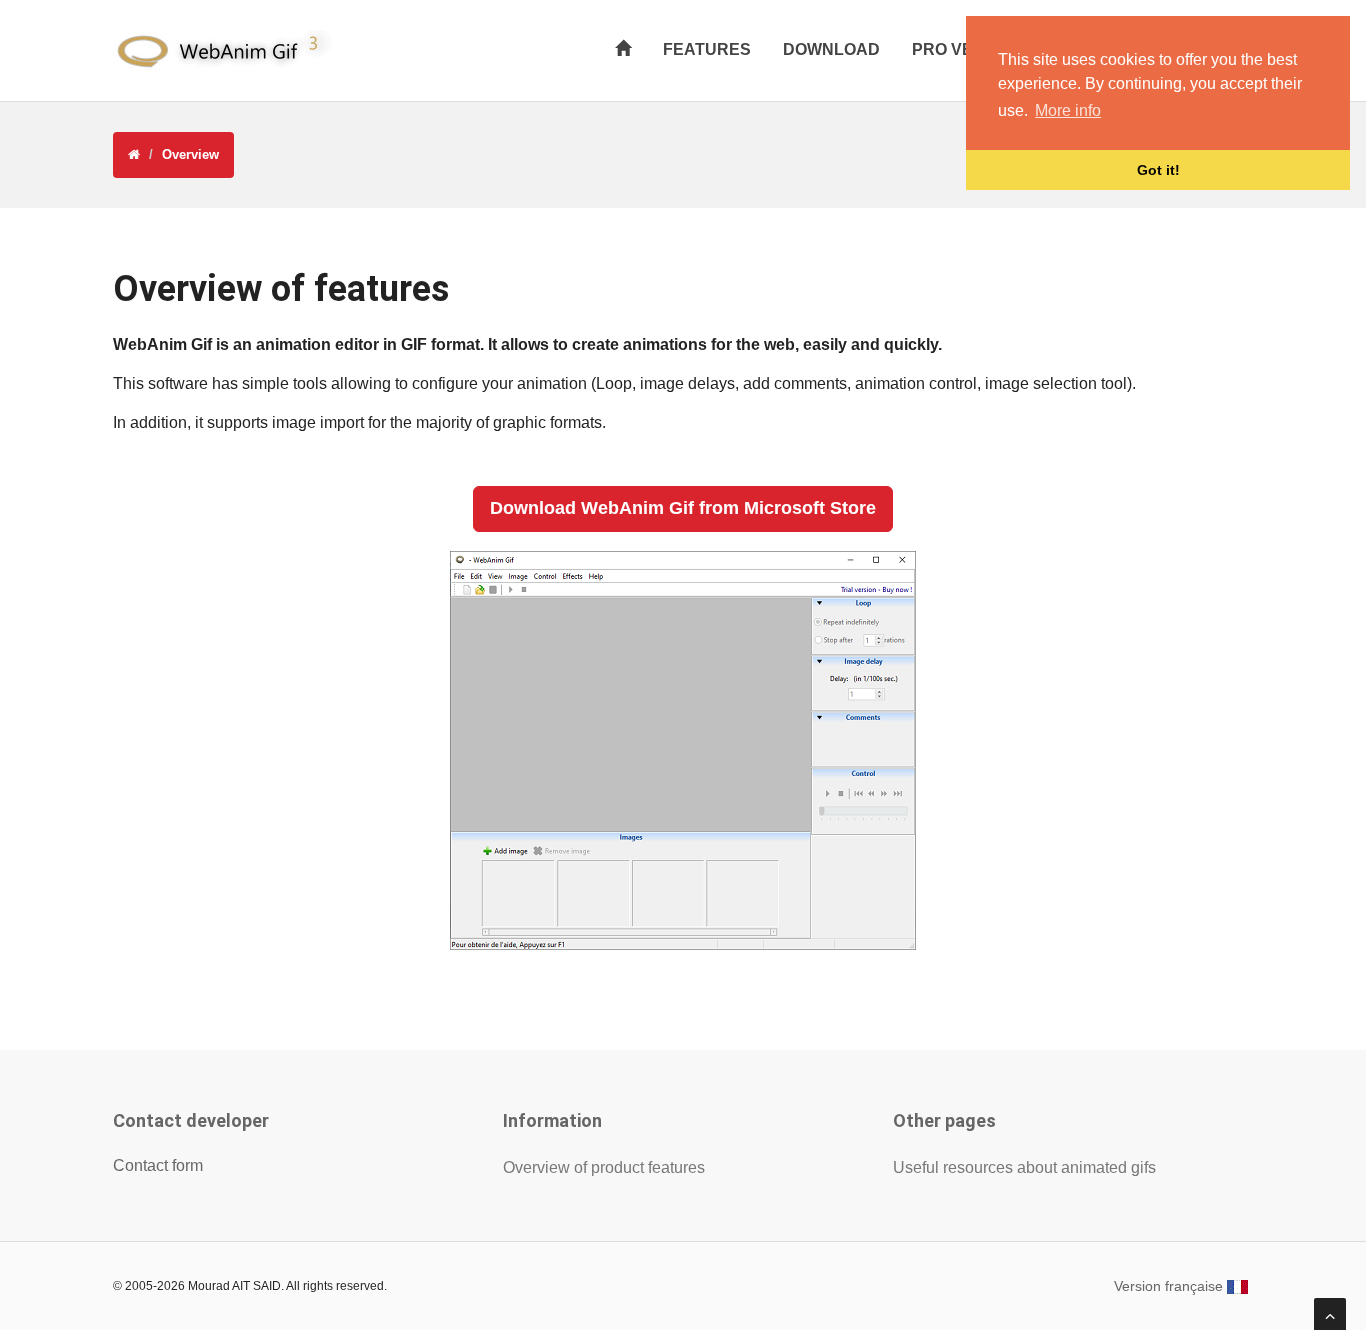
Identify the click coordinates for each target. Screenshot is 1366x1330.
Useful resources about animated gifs (1024, 1167)
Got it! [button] (1158, 170)
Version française (1170, 1286)
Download (831, 49)
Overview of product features (604, 1167)
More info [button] (1068, 110)
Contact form (158, 1165)
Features (707, 49)
